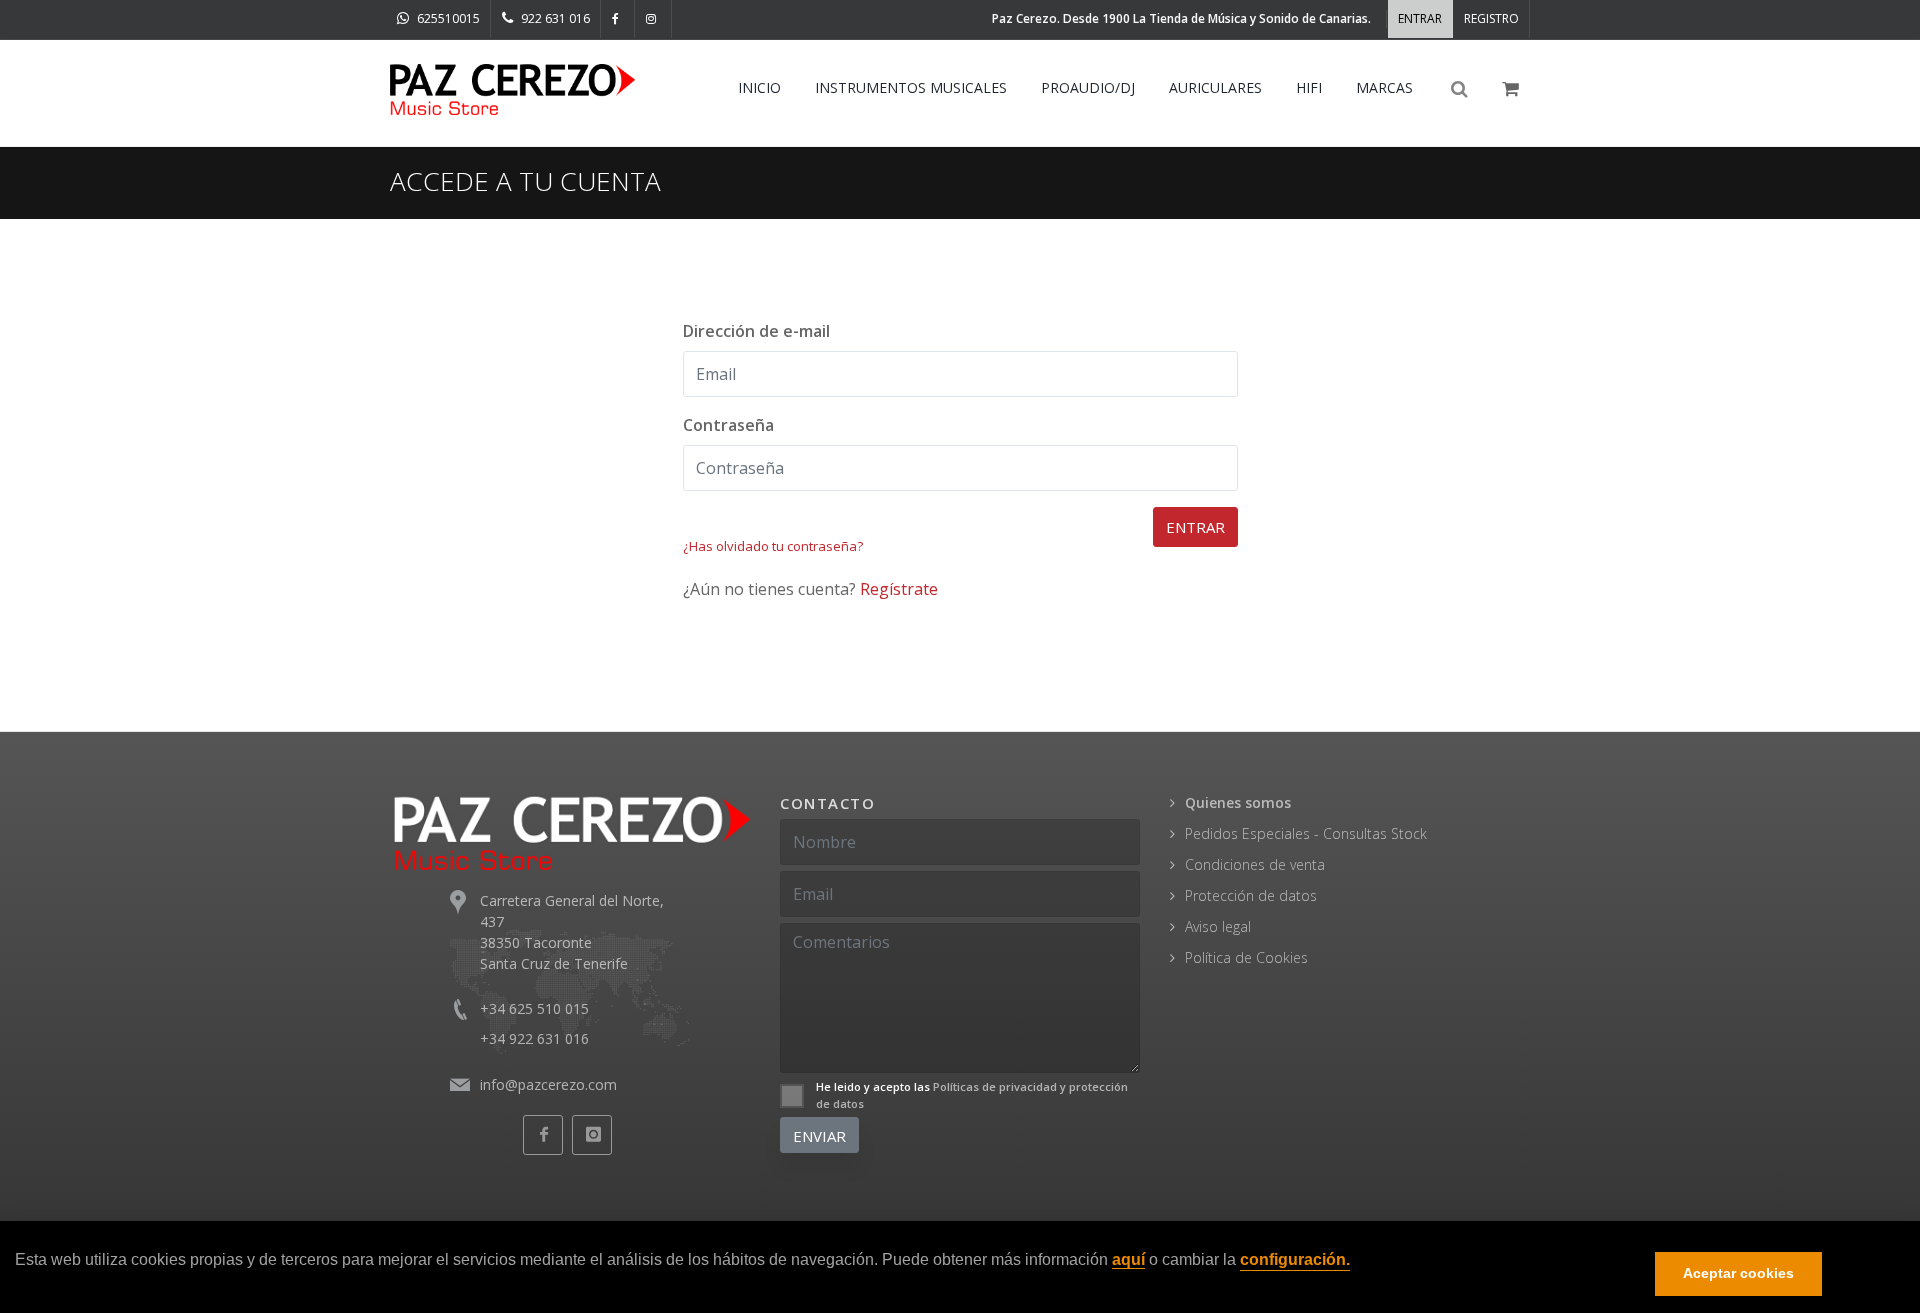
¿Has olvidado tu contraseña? (773, 546)
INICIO (759, 87)
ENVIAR (819, 1136)
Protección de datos (1251, 895)
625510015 (447, 18)
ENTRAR (1420, 18)
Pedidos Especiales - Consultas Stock (1306, 833)
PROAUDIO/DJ (1088, 87)
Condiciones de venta (1255, 864)
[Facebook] (618, 19)
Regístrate (899, 589)
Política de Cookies (1246, 957)
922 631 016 (554, 18)
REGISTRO (1491, 18)
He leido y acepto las (972, 1095)
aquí (1128, 1260)
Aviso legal (1218, 926)
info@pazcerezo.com (548, 1084)
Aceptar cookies (1738, 1274)
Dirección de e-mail (756, 331)
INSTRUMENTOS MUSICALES (911, 87)
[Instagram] (653, 19)
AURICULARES (1215, 87)
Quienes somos (1238, 802)
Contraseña (728, 425)
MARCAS (1384, 87)
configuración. (1295, 1260)
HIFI (1309, 87)
